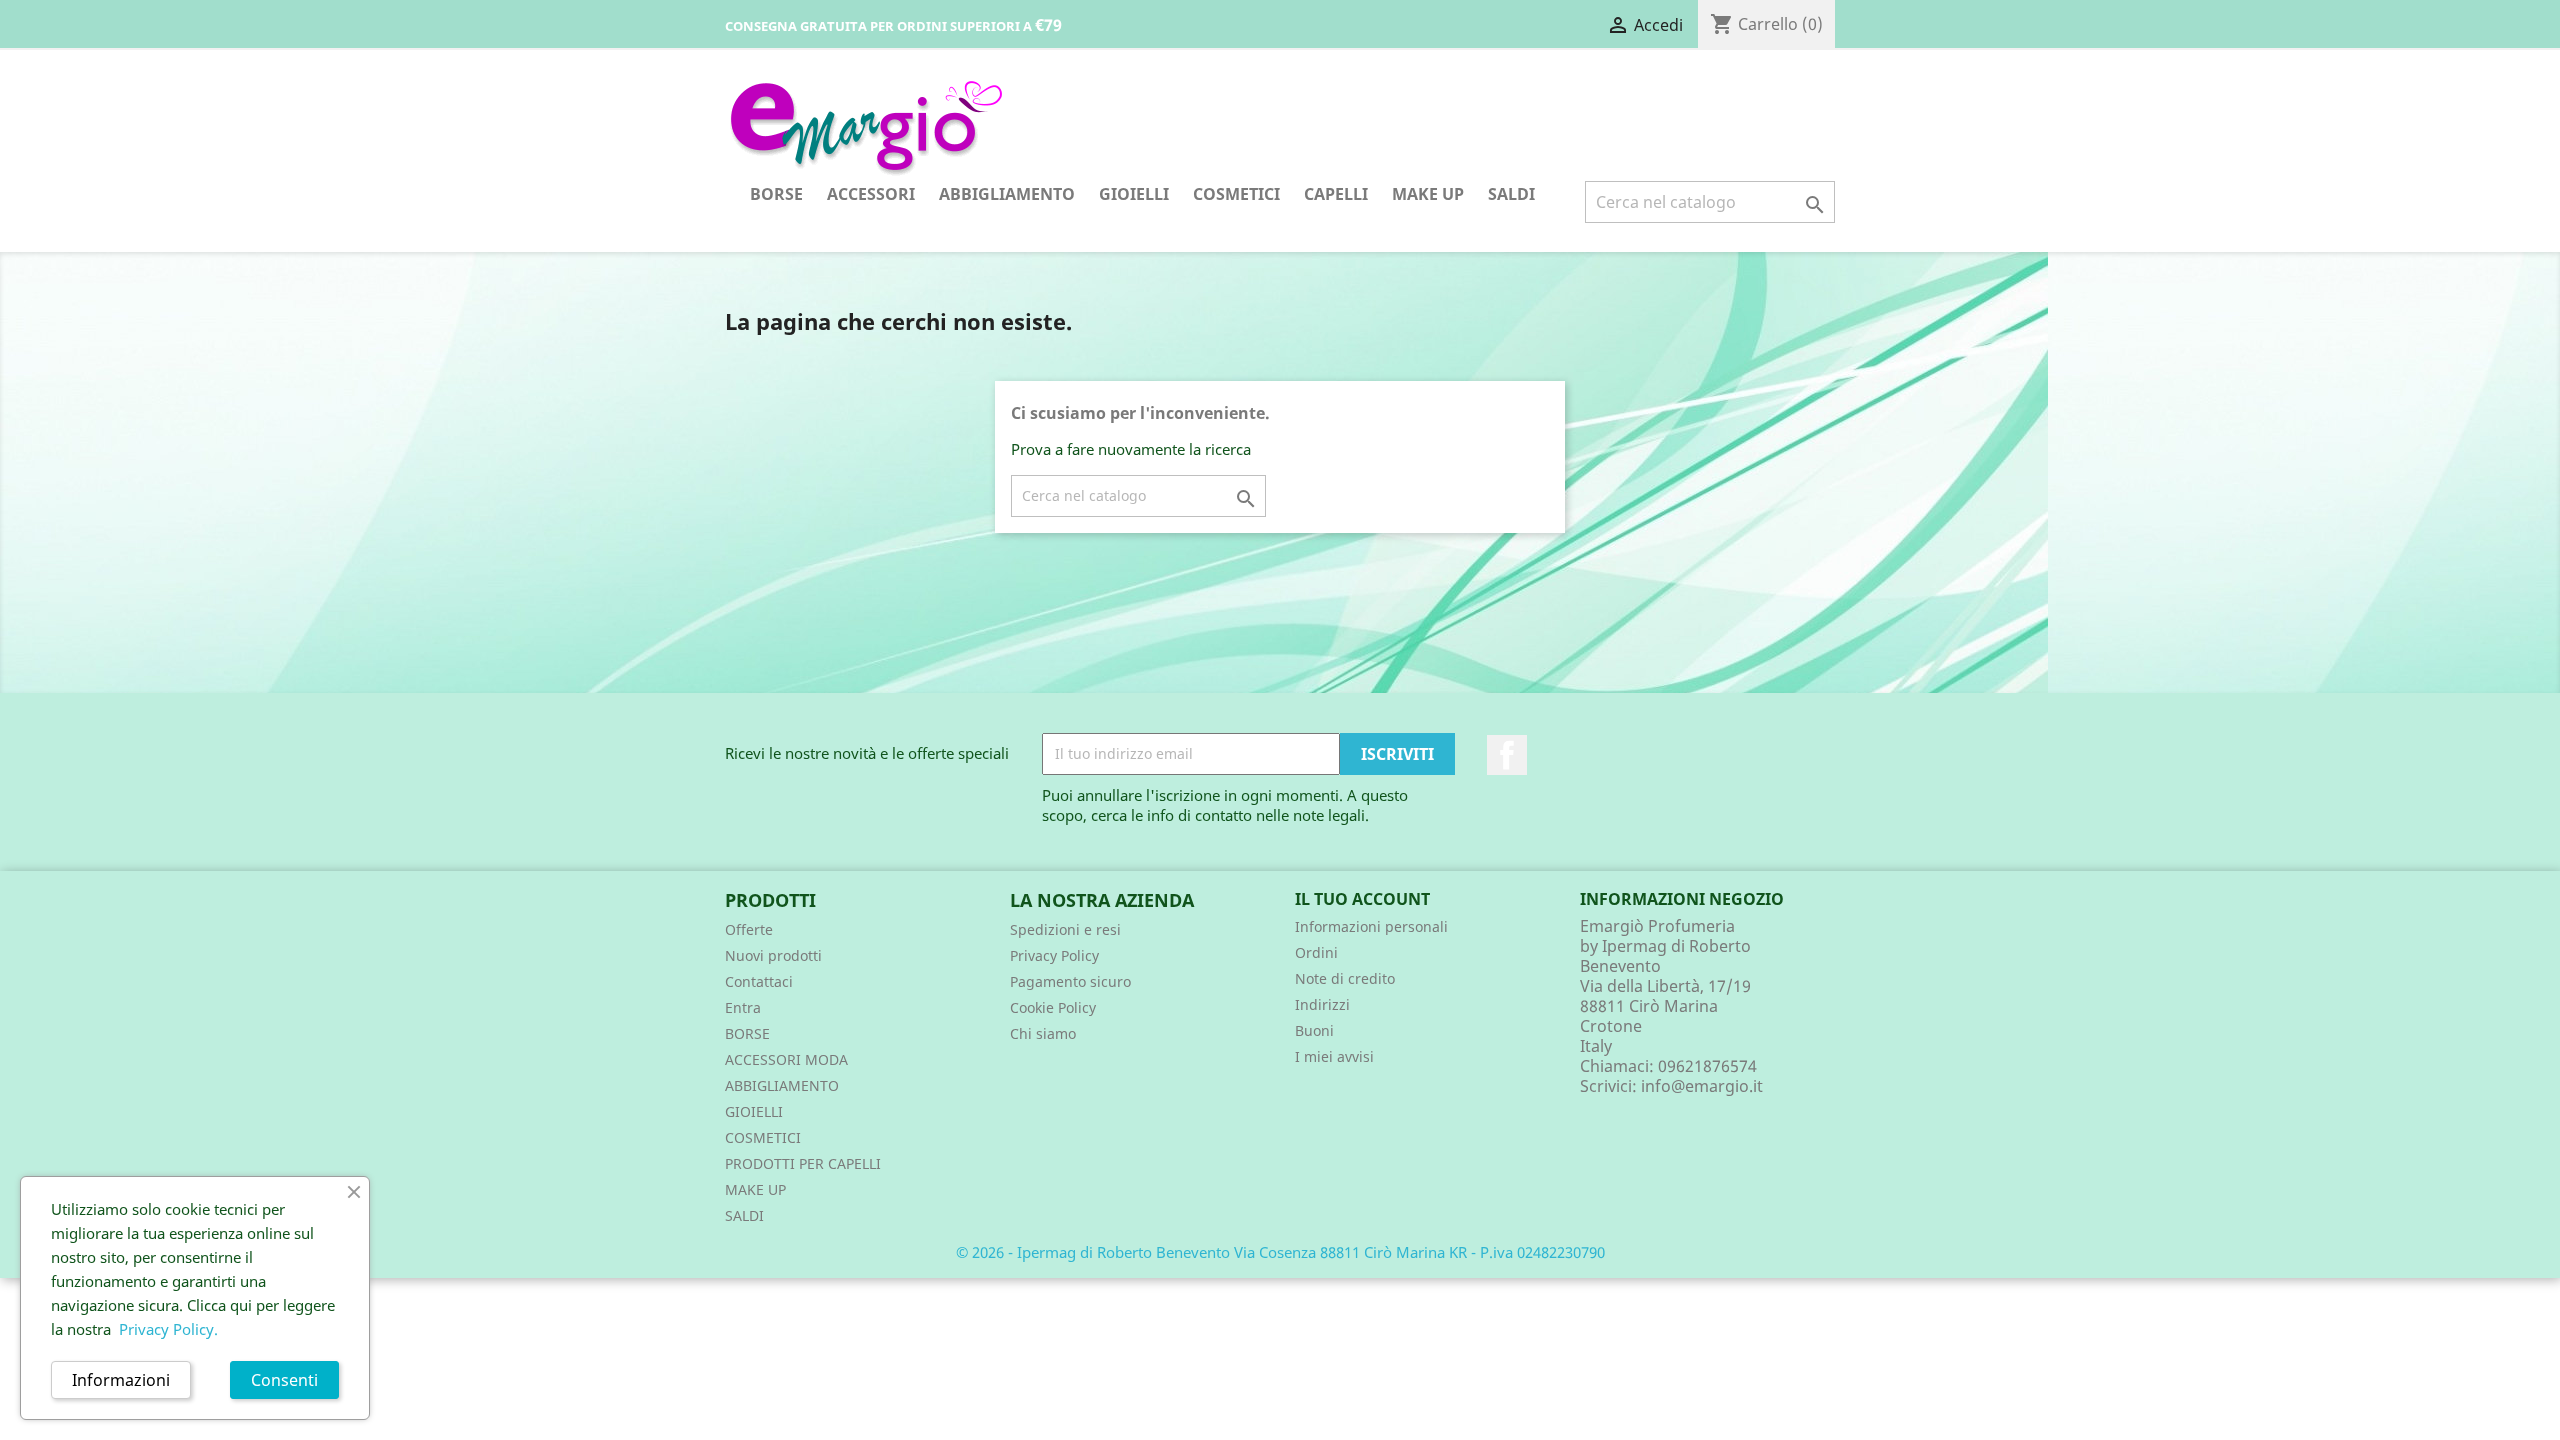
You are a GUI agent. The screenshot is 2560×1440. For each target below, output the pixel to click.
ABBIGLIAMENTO (1007, 194)
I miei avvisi (1334, 1056)
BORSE (776, 194)
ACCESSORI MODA (786, 1059)
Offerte (749, 929)
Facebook (1507, 755)
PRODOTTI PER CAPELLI (803, 1163)
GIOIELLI (1134, 194)
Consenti (284, 1380)
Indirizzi (1322, 1004)
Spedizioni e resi (1065, 929)
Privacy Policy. (168, 1329)
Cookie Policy (1053, 1007)
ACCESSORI (871, 194)
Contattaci (759, 981)
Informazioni (121, 1380)
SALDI (1511, 194)
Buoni (1314, 1030)
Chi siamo (1043, 1033)
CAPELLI (1336, 194)
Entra (743, 1007)
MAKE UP (1428, 194)
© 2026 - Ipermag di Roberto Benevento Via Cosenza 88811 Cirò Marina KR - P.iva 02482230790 (1280, 1252)
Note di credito (1345, 978)
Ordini (1316, 952)
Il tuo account (1362, 899)
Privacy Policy (1054, 955)
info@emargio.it (1702, 1086)
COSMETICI (1236, 194)
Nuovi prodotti (773, 955)
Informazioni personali (1371, 926)
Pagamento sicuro (1070, 981)
